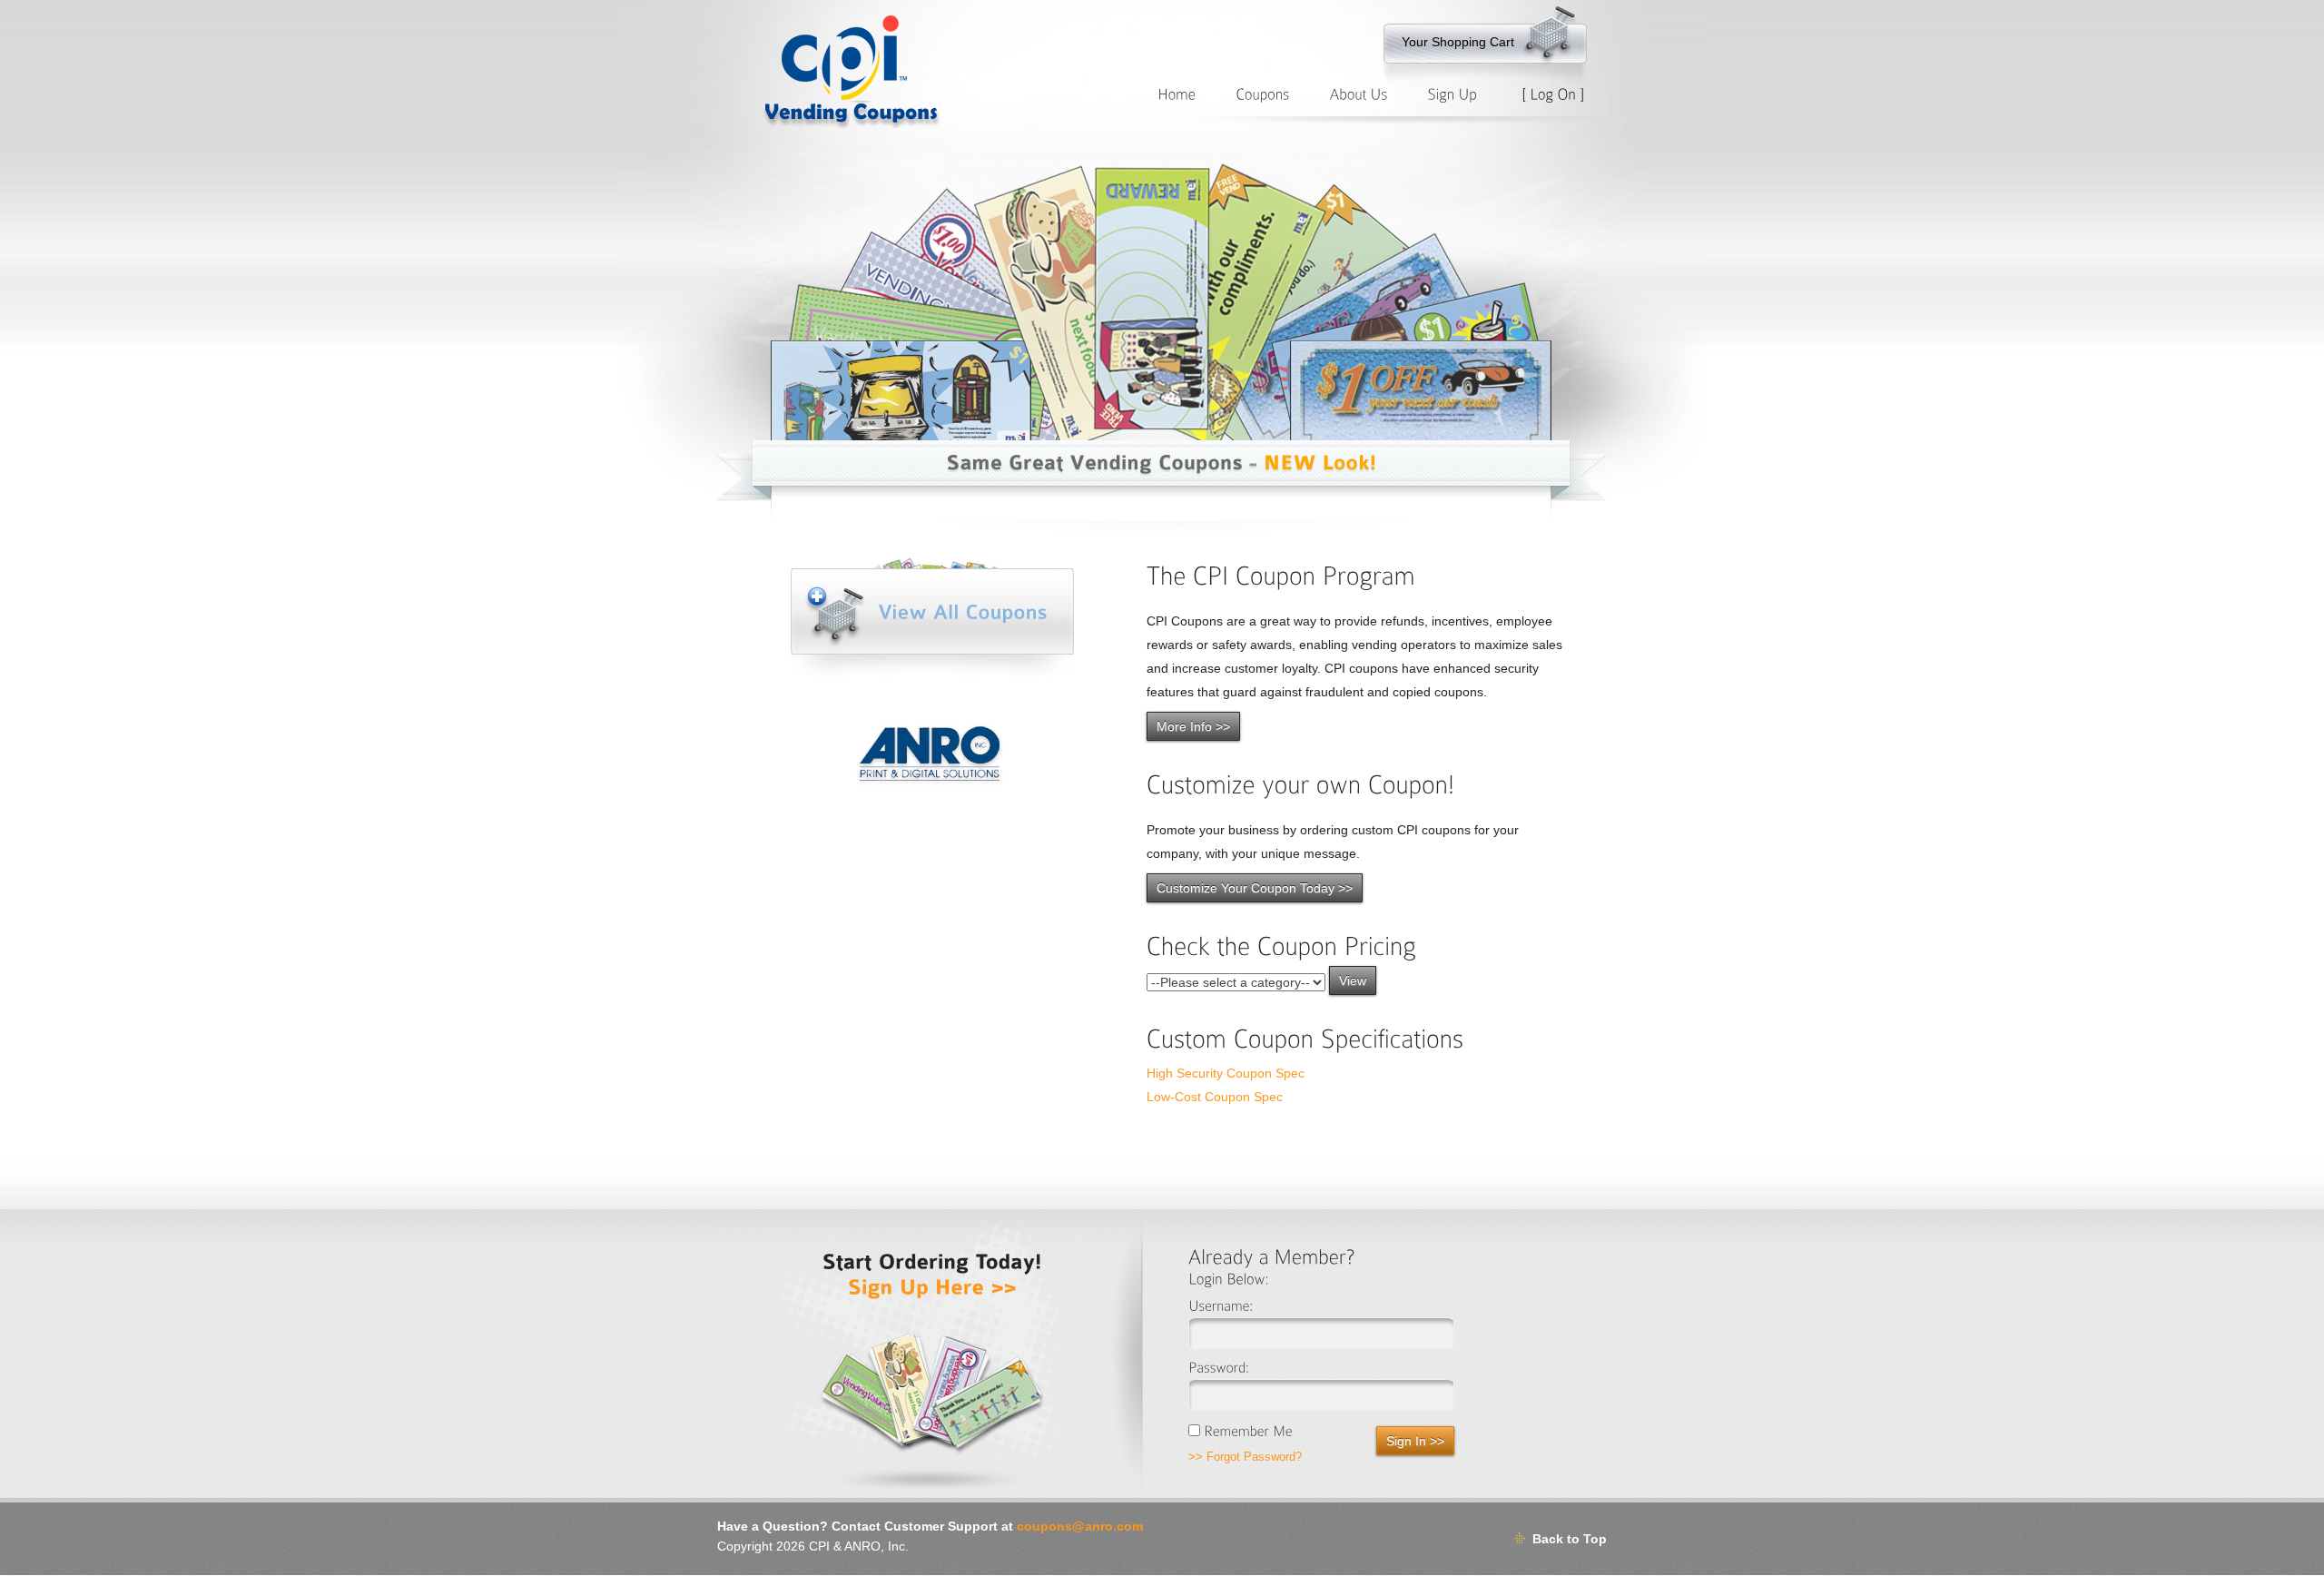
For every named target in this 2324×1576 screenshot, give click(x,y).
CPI (819, 1546)
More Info (1193, 726)
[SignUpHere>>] (932, 1285)
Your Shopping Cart (1458, 42)
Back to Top (1570, 1539)
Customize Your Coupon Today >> (1255, 888)
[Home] (1177, 94)
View (1353, 980)
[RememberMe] (1241, 1428)
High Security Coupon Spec (1226, 1073)
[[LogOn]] (1553, 94)
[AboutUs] (1358, 94)
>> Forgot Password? (1245, 1457)
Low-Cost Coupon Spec (1215, 1097)
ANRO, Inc (875, 1546)
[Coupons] (1262, 94)
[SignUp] (1452, 94)
